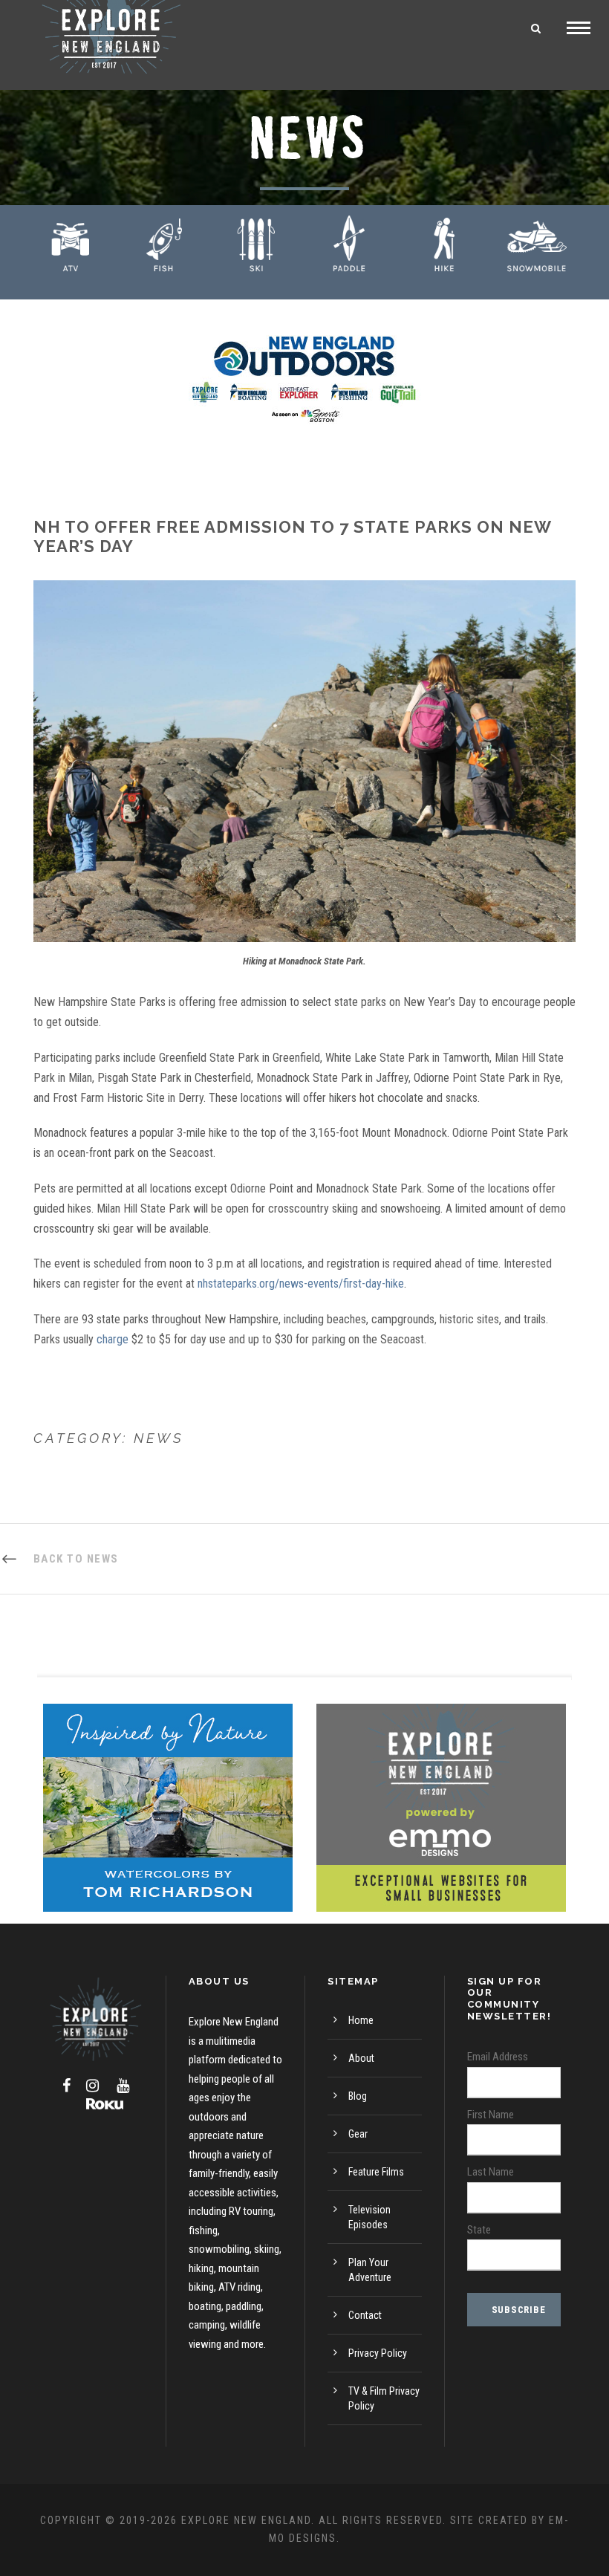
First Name (491, 2115)
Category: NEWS (109, 1438)
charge (113, 1339)
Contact (365, 2315)
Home (361, 2020)
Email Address (498, 2057)
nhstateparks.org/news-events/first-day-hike (301, 1284)
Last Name (491, 2172)
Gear (358, 2134)
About (361, 2058)
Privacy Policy (378, 2353)
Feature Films (376, 2172)
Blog (358, 2096)
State (479, 2230)
